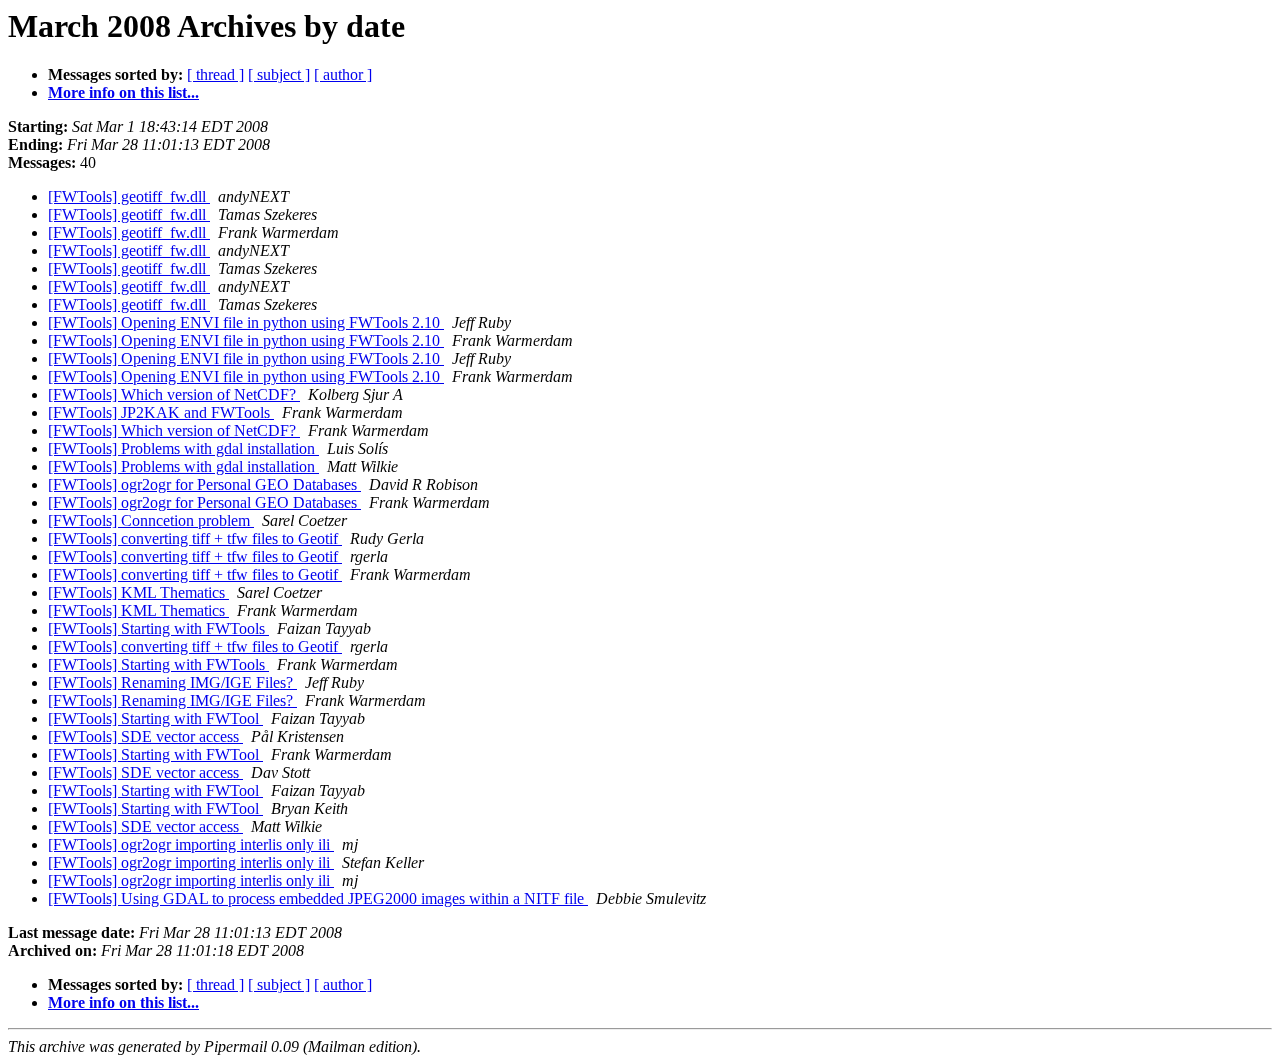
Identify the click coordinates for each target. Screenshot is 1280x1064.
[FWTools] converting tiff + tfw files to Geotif (195, 538)
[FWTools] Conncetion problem (151, 520)
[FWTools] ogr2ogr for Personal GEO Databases (204, 484)
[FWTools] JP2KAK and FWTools (161, 412)
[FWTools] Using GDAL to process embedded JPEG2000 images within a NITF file (318, 898)
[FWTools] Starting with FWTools (158, 628)
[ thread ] (215, 74)
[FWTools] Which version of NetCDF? (174, 394)
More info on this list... (123, 92)
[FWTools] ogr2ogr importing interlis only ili (191, 844)
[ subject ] (279, 74)
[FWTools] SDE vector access (145, 736)
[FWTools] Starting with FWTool (155, 718)
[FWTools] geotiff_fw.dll (129, 196)
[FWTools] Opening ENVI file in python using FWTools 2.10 (246, 322)
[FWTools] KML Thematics (138, 592)
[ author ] (343, 74)
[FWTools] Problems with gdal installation (183, 448)
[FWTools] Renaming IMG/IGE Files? (172, 682)
